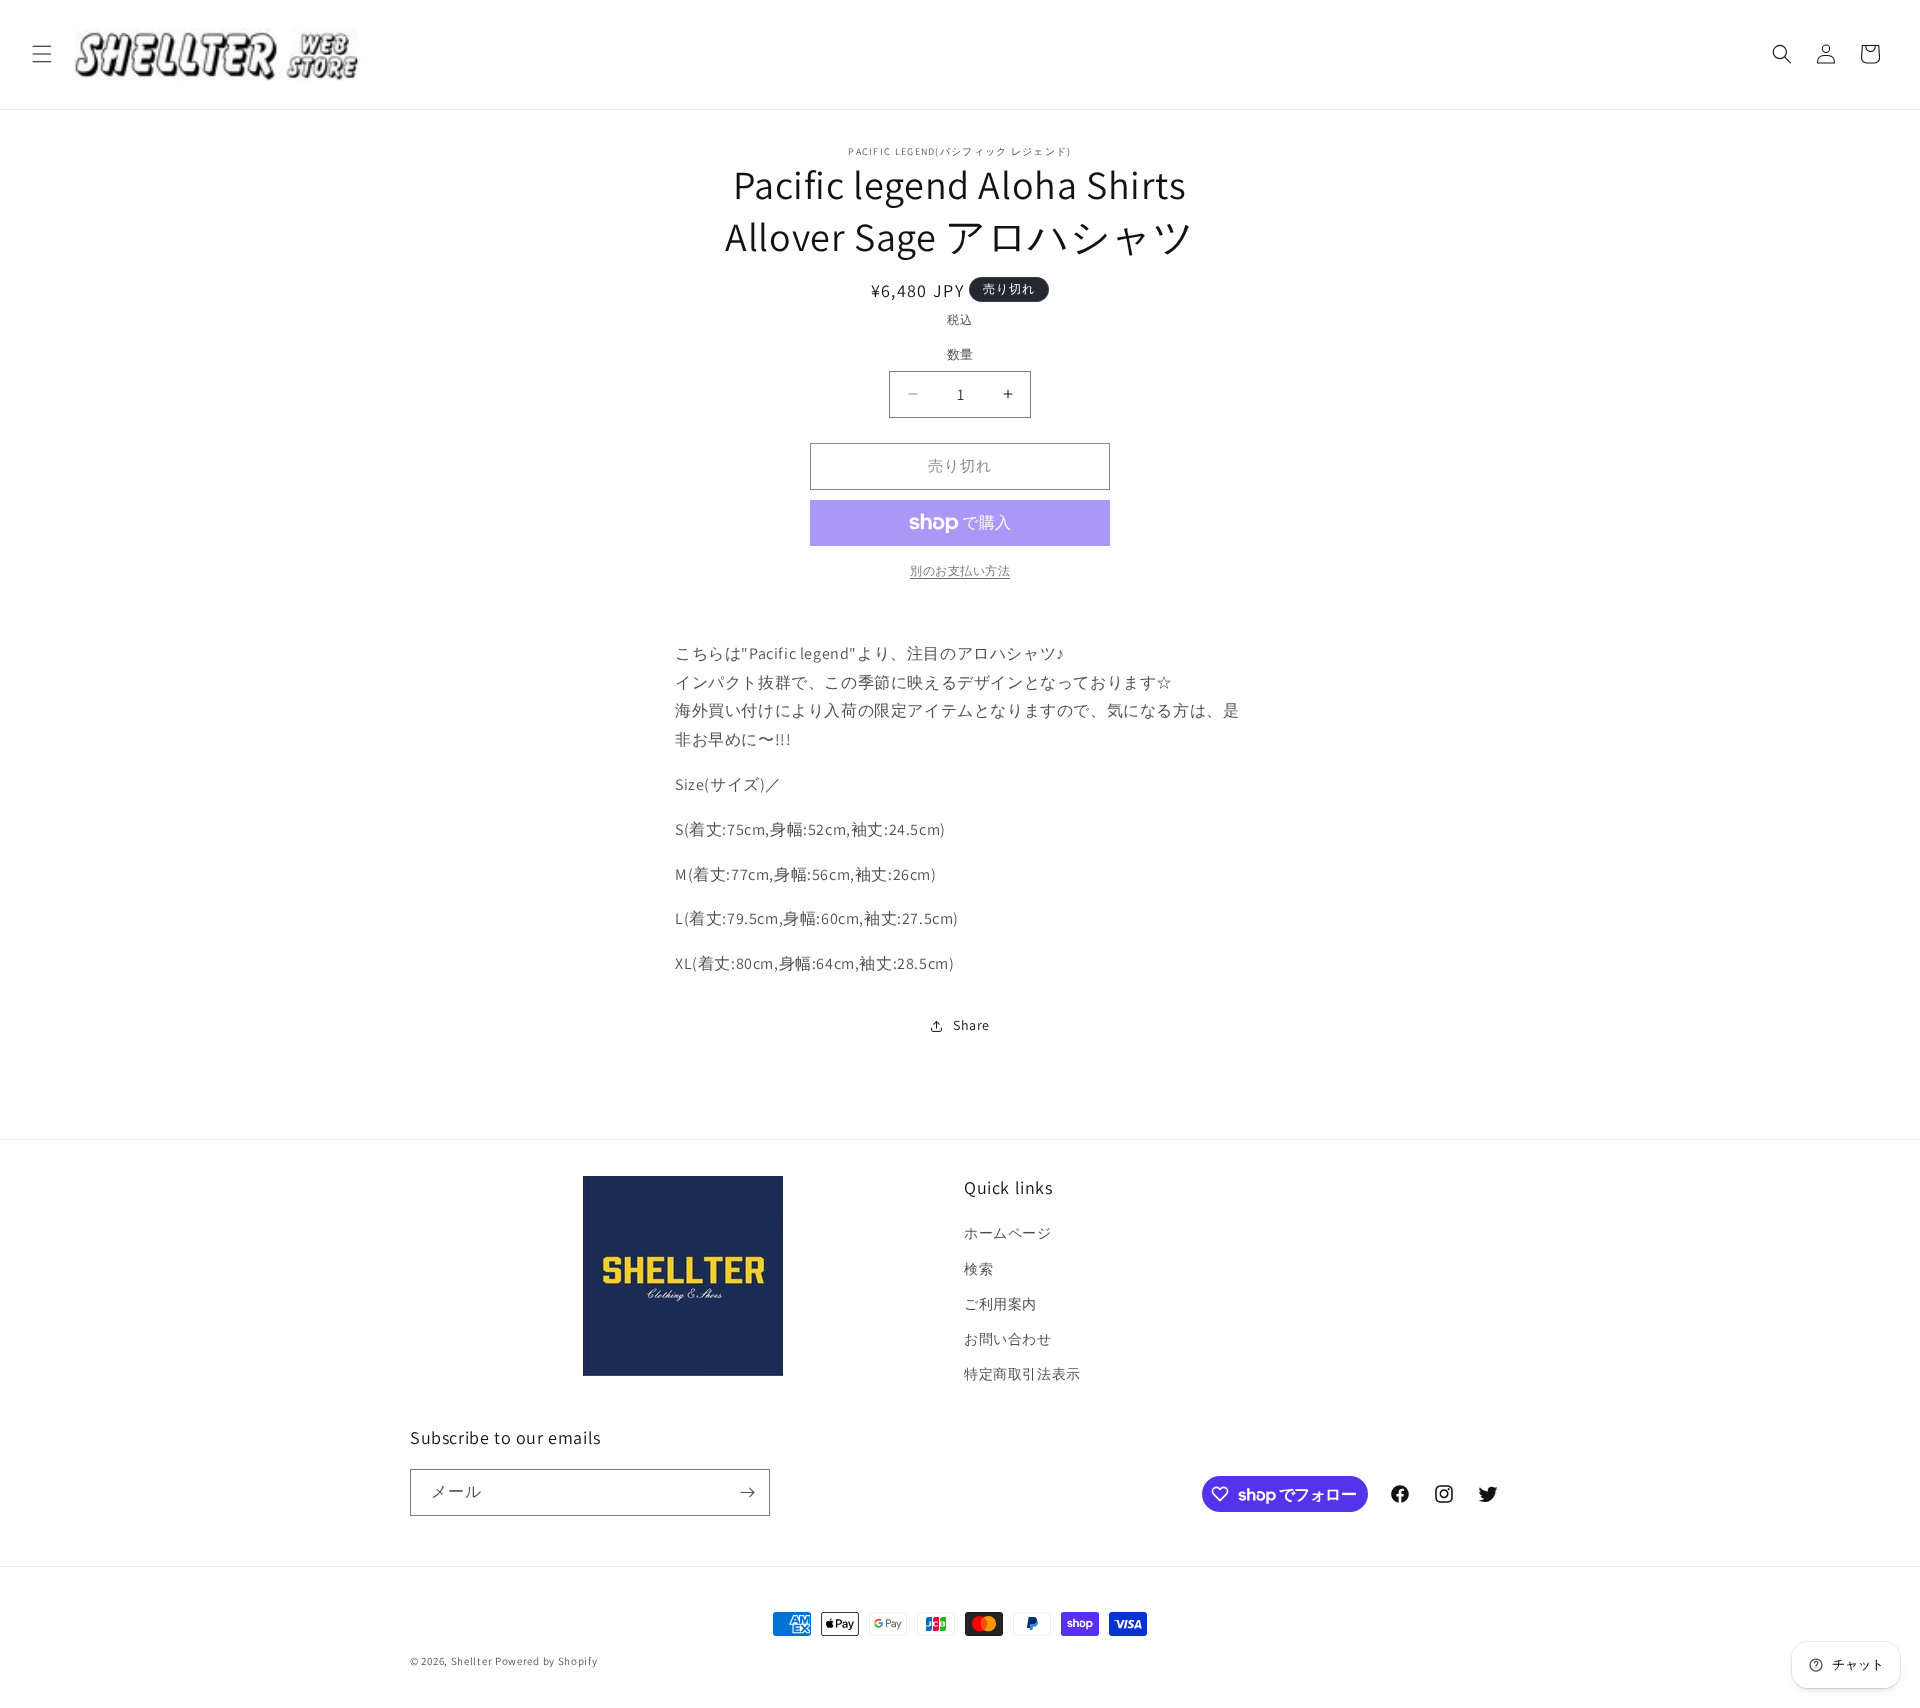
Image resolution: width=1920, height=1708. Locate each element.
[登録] (747, 1492)
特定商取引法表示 (1022, 1374)
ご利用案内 (1000, 1304)
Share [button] (971, 1025)
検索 (978, 1269)
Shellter (472, 1661)
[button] (42, 54)
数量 (960, 354)
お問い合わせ (1008, 1339)
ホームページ (1008, 1233)
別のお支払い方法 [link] (960, 570)
